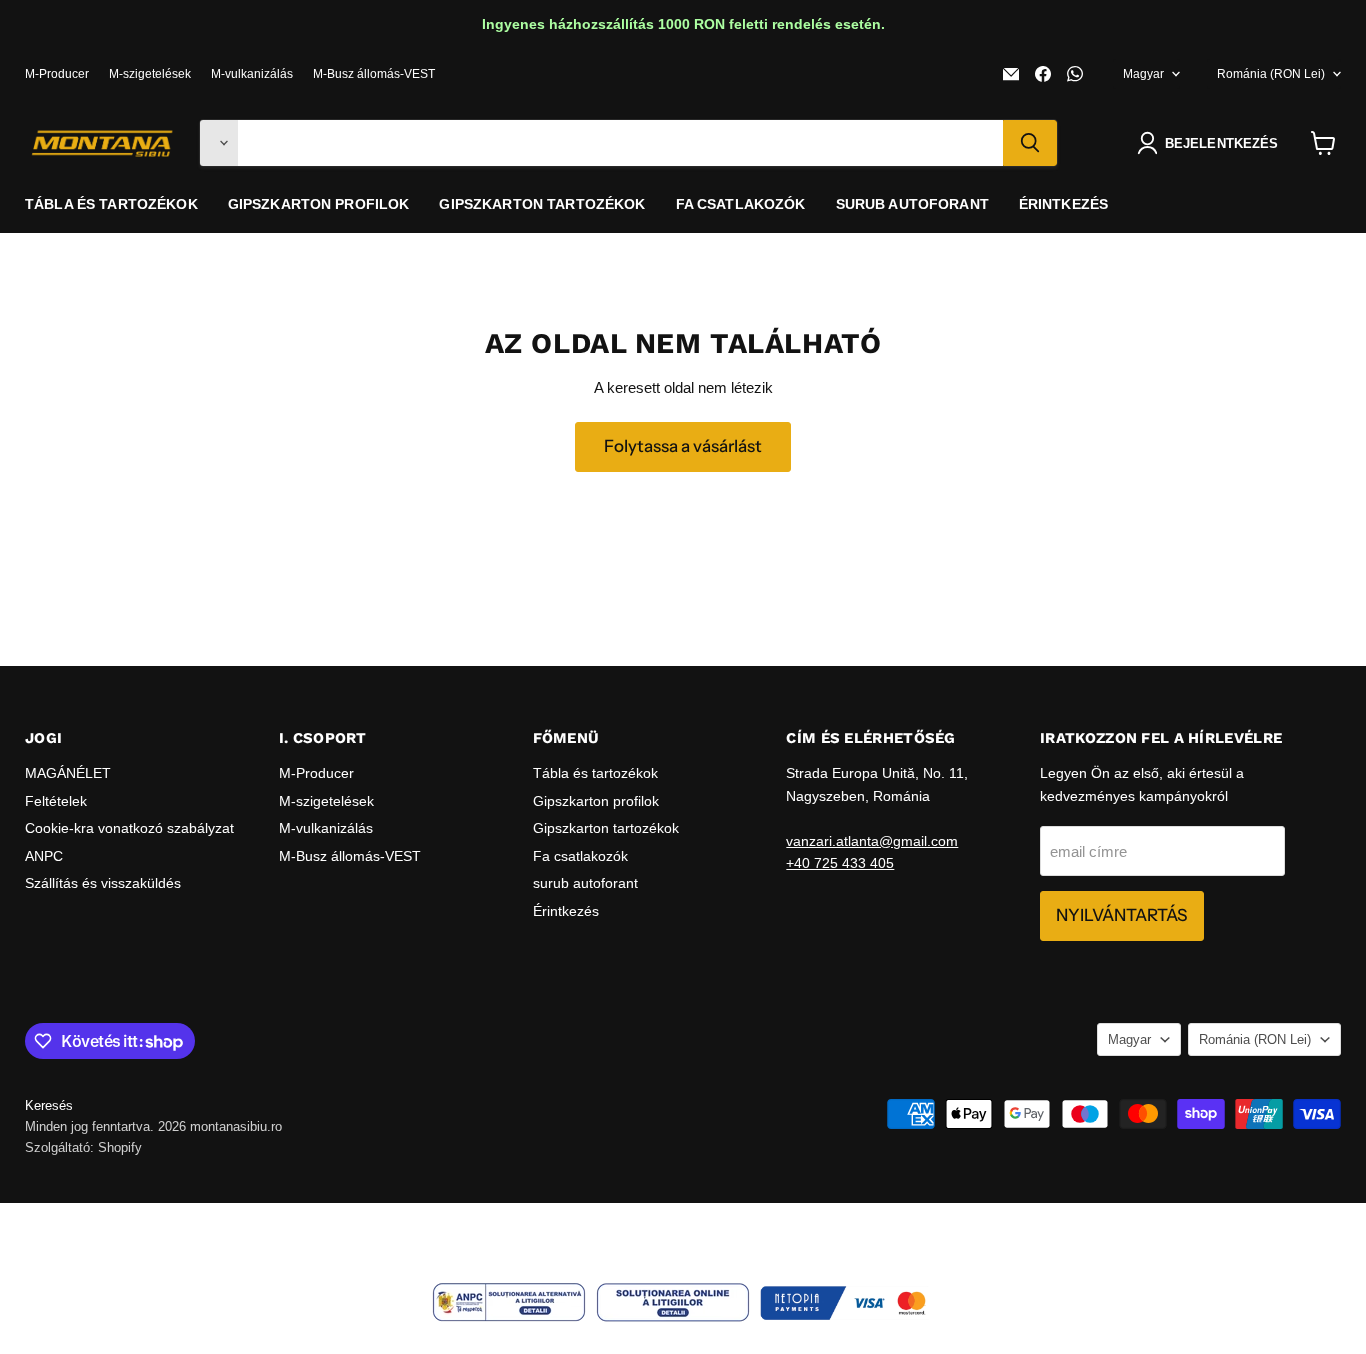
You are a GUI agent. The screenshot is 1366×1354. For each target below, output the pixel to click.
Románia (1271, 74)
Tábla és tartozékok (111, 204)
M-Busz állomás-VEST (374, 74)
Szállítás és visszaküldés (103, 883)
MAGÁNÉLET (68, 773)
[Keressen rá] (1030, 143)
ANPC (44, 856)
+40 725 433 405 (840, 863)
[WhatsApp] (1075, 74)
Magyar (1143, 74)
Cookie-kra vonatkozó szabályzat (129, 828)
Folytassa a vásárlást (683, 446)
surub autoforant (912, 204)
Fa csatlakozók (741, 204)
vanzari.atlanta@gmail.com (872, 841)
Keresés (49, 1105)
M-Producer (57, 74)
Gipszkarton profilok (319, 204)
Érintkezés (1063, 204)
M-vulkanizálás (252, 74)
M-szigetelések (150, 74)
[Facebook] (1043, 74)
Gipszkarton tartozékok (542, 204)
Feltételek (56, 801)
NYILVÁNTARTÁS (1122, 915)
